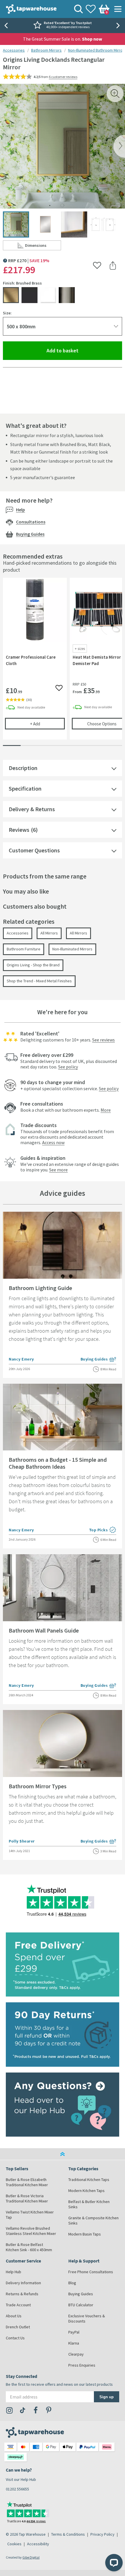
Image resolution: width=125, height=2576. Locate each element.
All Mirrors (49, 933)
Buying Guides (30, 534)
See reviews (103, 1040)
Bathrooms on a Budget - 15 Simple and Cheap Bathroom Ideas (58, 1463)
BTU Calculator (81, 2305)
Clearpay (76, 2354)
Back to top (63, 2154)
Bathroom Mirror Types (38, 1786)
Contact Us (15, 2338)
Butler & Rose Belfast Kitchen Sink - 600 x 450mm (29, 2247)
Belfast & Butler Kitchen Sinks (89, 2204)
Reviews (19, 830)
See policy (68, 1067)
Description (23, 768)
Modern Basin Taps (85, 2234)
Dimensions (43, 247)
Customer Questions (34, 850)
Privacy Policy (102, 2534)
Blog (72, 2283)
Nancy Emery (21, 1359)
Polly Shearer (22, 1841)
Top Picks (103, 1530)
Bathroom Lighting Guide (40, 1288)
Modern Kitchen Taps (86, 2191)
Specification (25, 788)
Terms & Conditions (68, 2534)
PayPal (74, 2332)
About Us (14, 2316)
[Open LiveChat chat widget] (114, 2563)
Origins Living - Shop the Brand (33, 965)
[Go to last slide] (6, 26)
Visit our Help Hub (21, 2479)
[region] (63, 663)
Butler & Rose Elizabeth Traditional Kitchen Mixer (27, 2182)
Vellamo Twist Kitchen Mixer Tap (30, 2215)
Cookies (14, 2544)
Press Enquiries (82, 2365)
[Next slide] (119, 26)
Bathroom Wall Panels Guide (44, 1630)
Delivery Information (23, 2283)
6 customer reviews (63, 77)
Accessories (14, 50)
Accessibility (38, 2544)
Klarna (74, 2343)
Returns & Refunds (22, 2294)
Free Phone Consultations (91, 2272)
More (106, 1110)
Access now (53, 1142)
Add (47, 724)
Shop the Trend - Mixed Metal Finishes (39, 981)
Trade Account (18, 2305)
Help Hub (14, 2272)
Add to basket (84, 350)
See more (58, 1170)
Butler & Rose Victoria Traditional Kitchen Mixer (27, 2198)
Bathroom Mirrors (46, 50)
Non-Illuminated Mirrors (72, 949)
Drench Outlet (18, 2327)
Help (20, 510)
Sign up (107, 2397)
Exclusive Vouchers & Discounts (87, 2318)
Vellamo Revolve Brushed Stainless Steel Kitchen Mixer (31, 2231)
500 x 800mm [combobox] (21, 326)
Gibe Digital (31, 2557)
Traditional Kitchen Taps (89, 2180)
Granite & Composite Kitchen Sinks (93, 2220)
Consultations (31, 522)
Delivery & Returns (32, 809)
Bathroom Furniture (24, 949)
